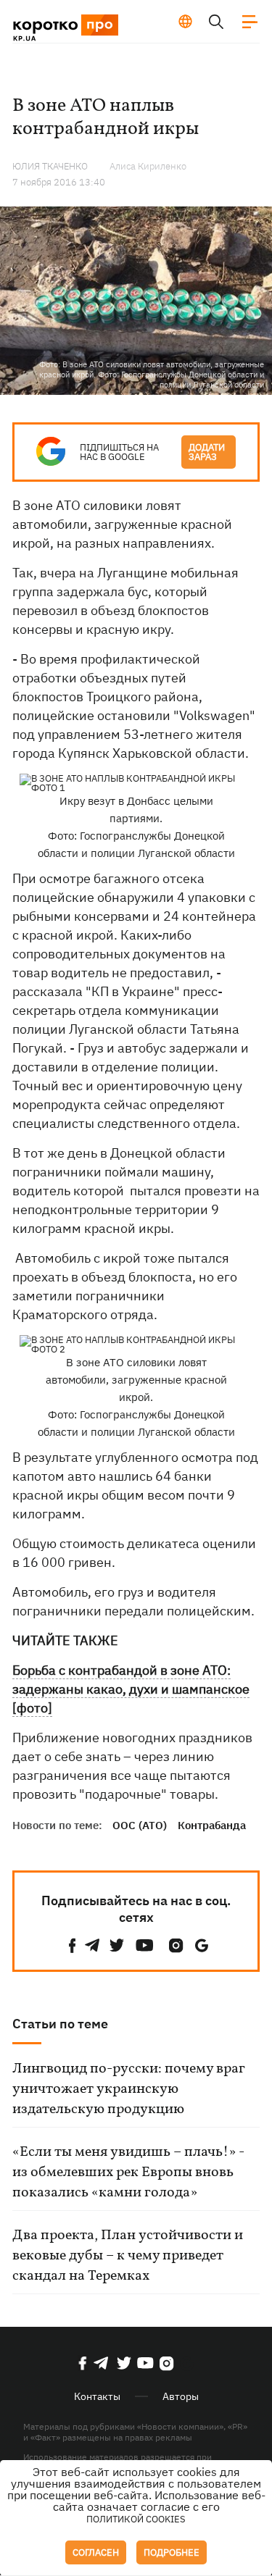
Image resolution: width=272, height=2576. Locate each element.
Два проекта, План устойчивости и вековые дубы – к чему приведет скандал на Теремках (128, 2256)
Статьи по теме (60, 2024)
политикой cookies (136, 2519)
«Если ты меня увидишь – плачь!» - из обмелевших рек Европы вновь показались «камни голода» (128, 2173)
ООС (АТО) (140, 1825)
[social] (73, 1945)
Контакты (97, 2396)
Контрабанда (212, 1825)
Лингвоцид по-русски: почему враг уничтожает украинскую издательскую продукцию (128, 2089)
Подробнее (172, 2552)
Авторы (181, 2396)
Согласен (96, 2552)
